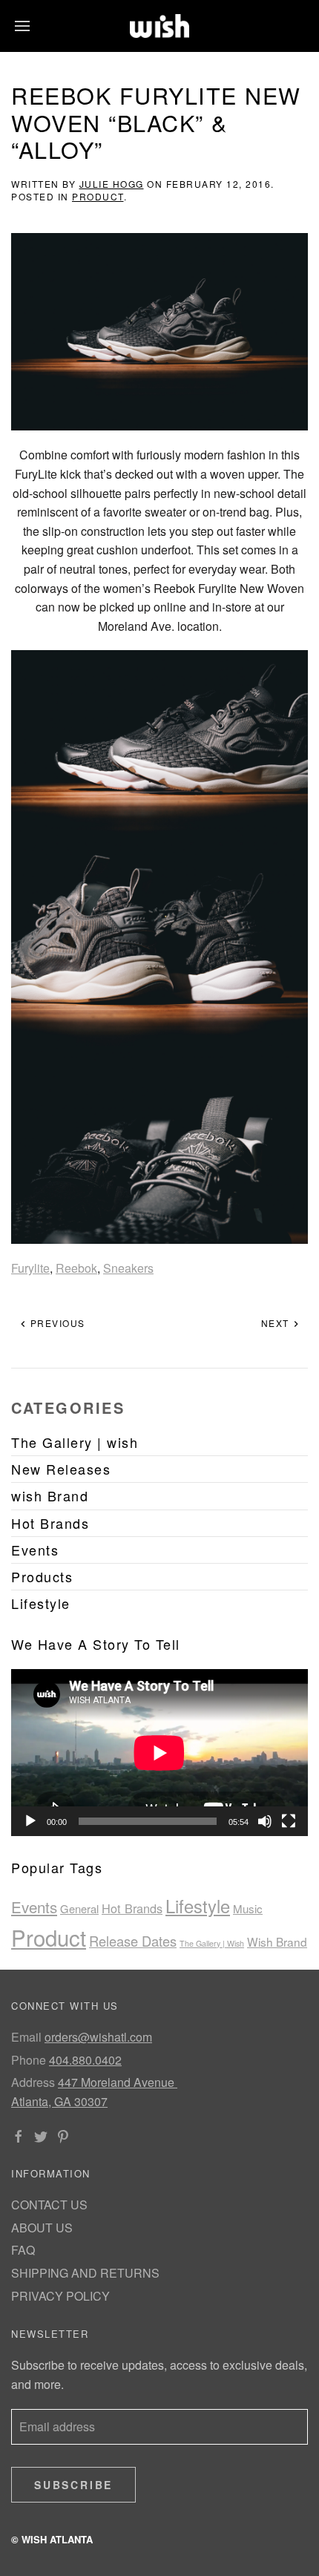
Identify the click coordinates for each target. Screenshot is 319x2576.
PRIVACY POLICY (60, 2296)
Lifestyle (198, 1906)
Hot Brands (132, 1908)
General (79, 1908)
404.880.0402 (85, 2060)
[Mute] (265, 1821)
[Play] (30, 1821)
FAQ (23, 2250)
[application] (159, 1753)
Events (34, 1907)
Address (33, 2082)
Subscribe (73, 2485)
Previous (56, 1323)
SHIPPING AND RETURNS (85, 2273)
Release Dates (133, 1941)
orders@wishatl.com (98, 2037)
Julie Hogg (112, 184)
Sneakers (128, 1268)
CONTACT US (49, 2205)
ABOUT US (42, 2228)
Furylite (30, 1268)
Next (277, 1323)
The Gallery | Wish (212, 1943)
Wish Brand (277, 1941)
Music (248, 1908)
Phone (29, 2060)
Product (98, 196)
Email (26, 2037)
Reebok (76, 1268)
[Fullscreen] (289, 1821)
